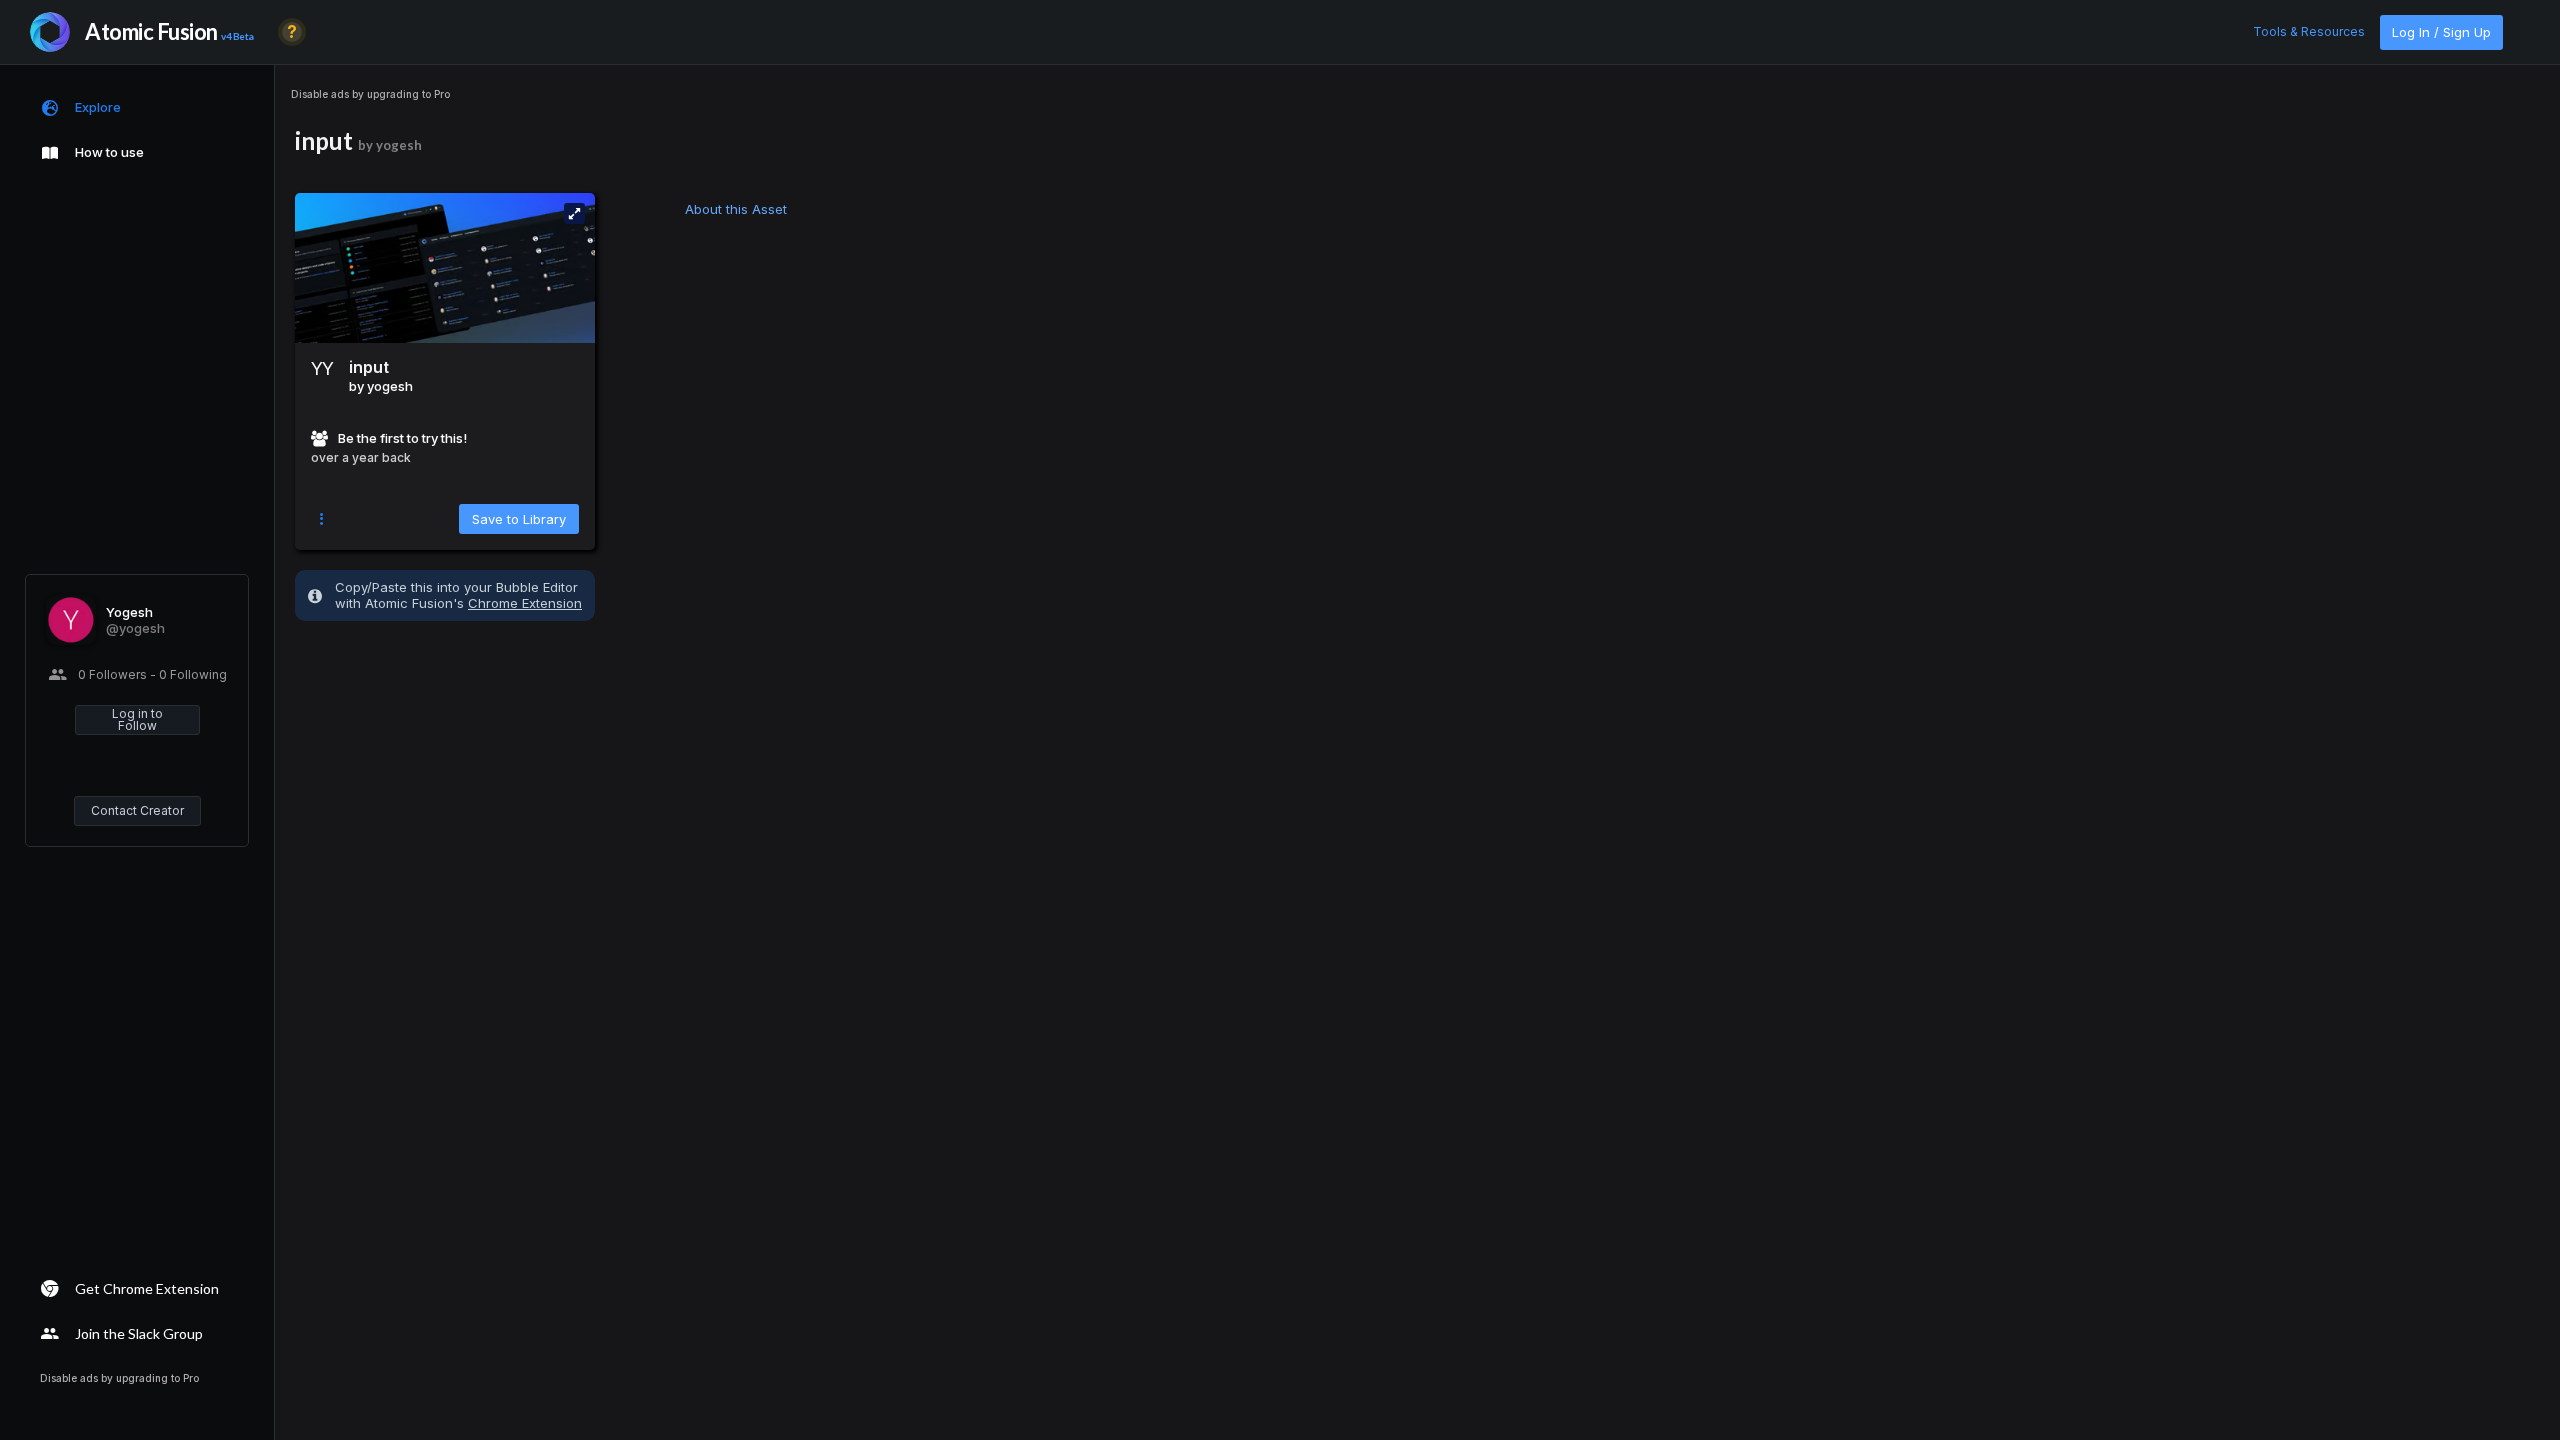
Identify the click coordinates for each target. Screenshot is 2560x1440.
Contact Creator (137, 810)
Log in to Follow (137, 719)
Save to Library (519, 519)
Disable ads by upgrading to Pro (370, 94)
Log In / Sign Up (2441, 32)
